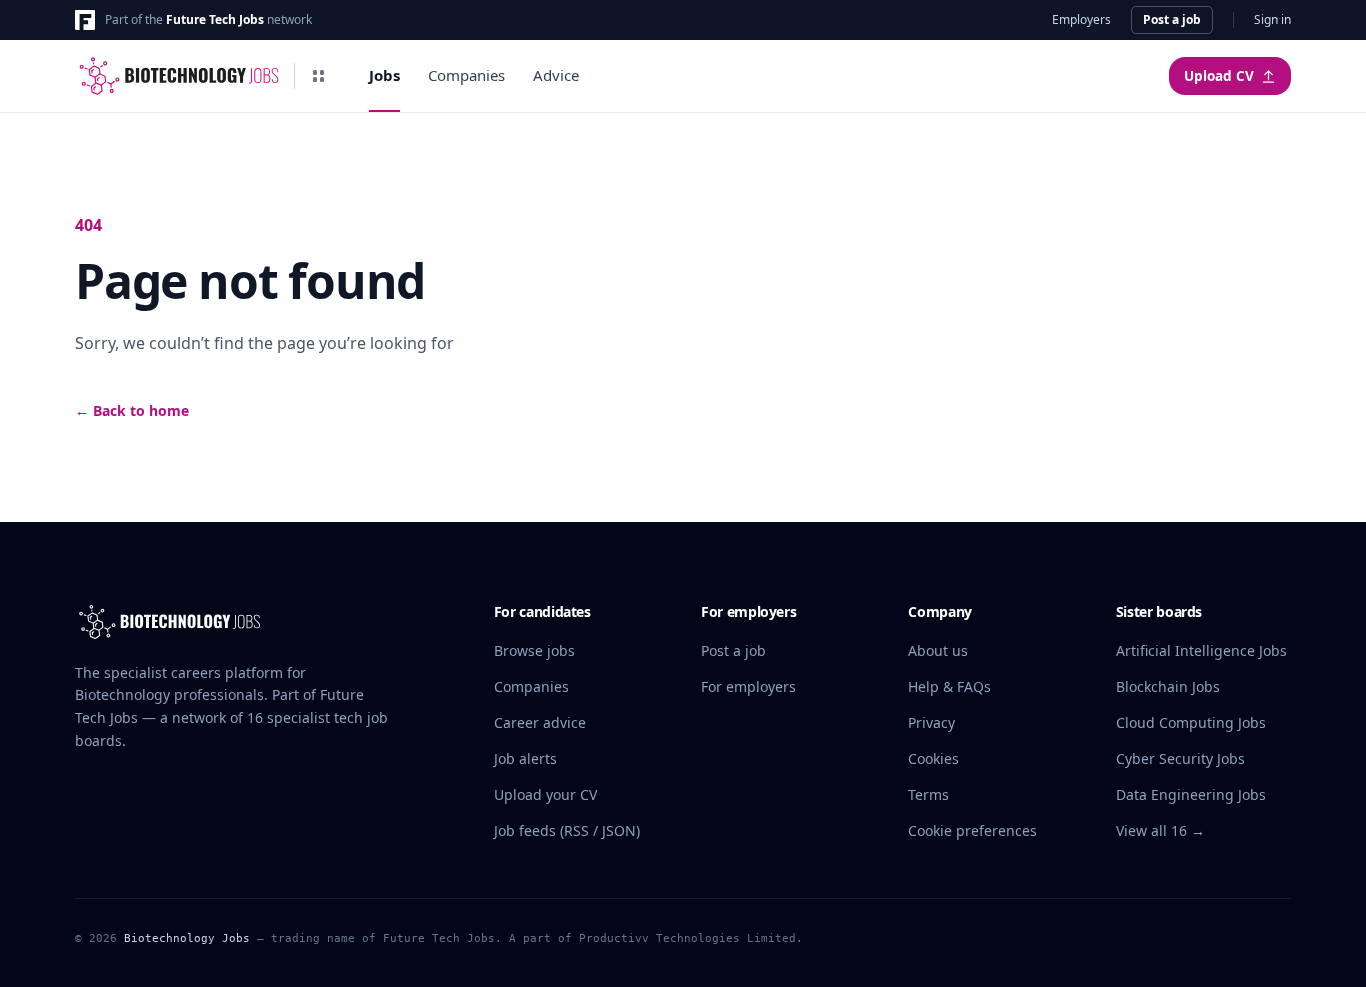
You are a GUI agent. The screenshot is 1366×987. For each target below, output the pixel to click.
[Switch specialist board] (319, 76)
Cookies (933, 758)
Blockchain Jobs (1168, 686)
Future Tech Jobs (215, 19)
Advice (556, 75)
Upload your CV (545, 794)
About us (938, 650)
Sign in (1272, 20)
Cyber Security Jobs (1180, 758)
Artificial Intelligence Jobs (1201, 650)
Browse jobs (534, 650)
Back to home (132, 410)
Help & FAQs (949, 686)
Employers (1081, 20)
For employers (748, 686)
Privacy (931, 722)
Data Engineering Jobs (1191, 794)
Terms (928, 794)
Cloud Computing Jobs (1191, 722)
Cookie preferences (972, 830)
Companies (466, 75)
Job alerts (525, 758)
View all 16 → (1160, 830)
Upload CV (1219, 76)
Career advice (540, 722)
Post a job (1172, 19)
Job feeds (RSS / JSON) (567, 830)
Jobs (384, 75)
